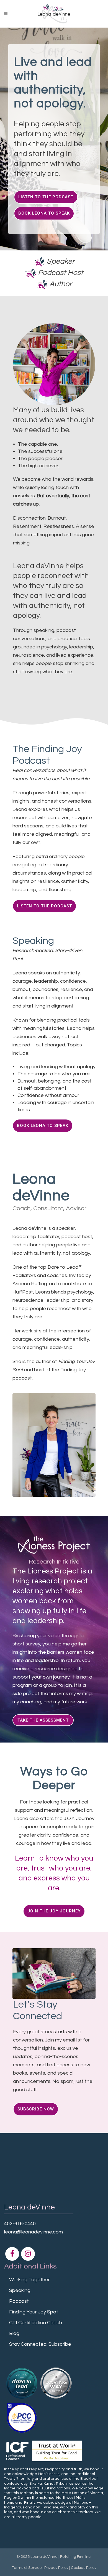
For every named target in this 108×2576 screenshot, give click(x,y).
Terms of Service (27, 2568)
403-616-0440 (20, 2224)
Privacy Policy (56, 2568)
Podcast (19, 2301)
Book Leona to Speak (44, 213)
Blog (14, 2333)
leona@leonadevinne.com (34, 2232)
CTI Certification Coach (36, 2323)
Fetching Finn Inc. (76, 2557)
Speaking (20, 2290)
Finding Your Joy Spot (34, 2312)
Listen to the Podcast (46, 197)
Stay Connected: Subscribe (40, 2344)
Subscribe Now (36, 2109)
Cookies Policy (84, 2568)
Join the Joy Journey (54, 1911)
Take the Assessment (43, 1720)
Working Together (29, 2280)
